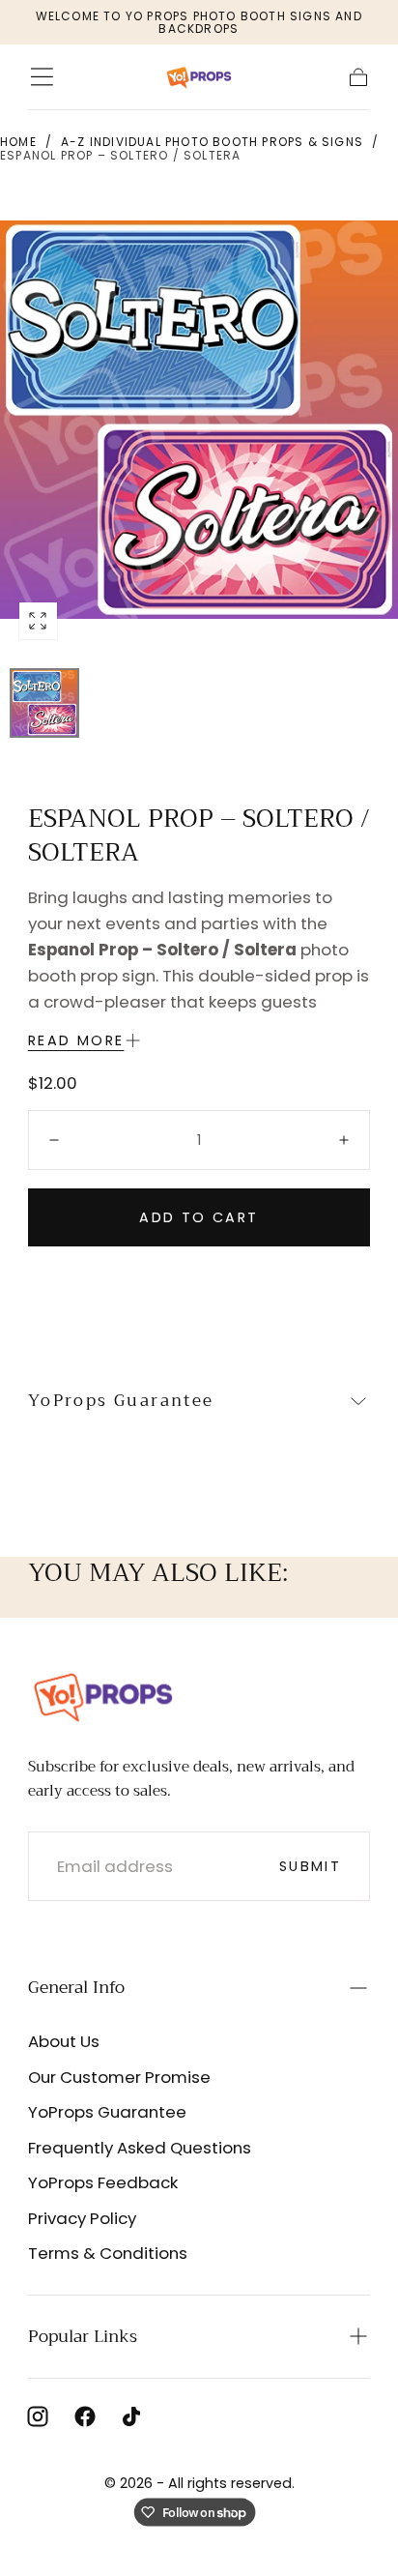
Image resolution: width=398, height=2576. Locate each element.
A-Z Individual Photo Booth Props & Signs (212, 142)
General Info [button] (76, 1987)
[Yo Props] (103, 1696)
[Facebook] (85, 2416)
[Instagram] (38, 2416)
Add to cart (199, 1217)
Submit (310, 1866)
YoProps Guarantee (107, 2112)
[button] (42, 77)
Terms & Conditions (108, 2253)
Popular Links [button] (83, 2336)
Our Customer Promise (119, 2077)
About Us (64, 2041)
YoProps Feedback (103, 2182)
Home (18, 142)
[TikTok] (131, 2416)
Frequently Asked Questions (140, 2148)
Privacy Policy (82, 2218)
